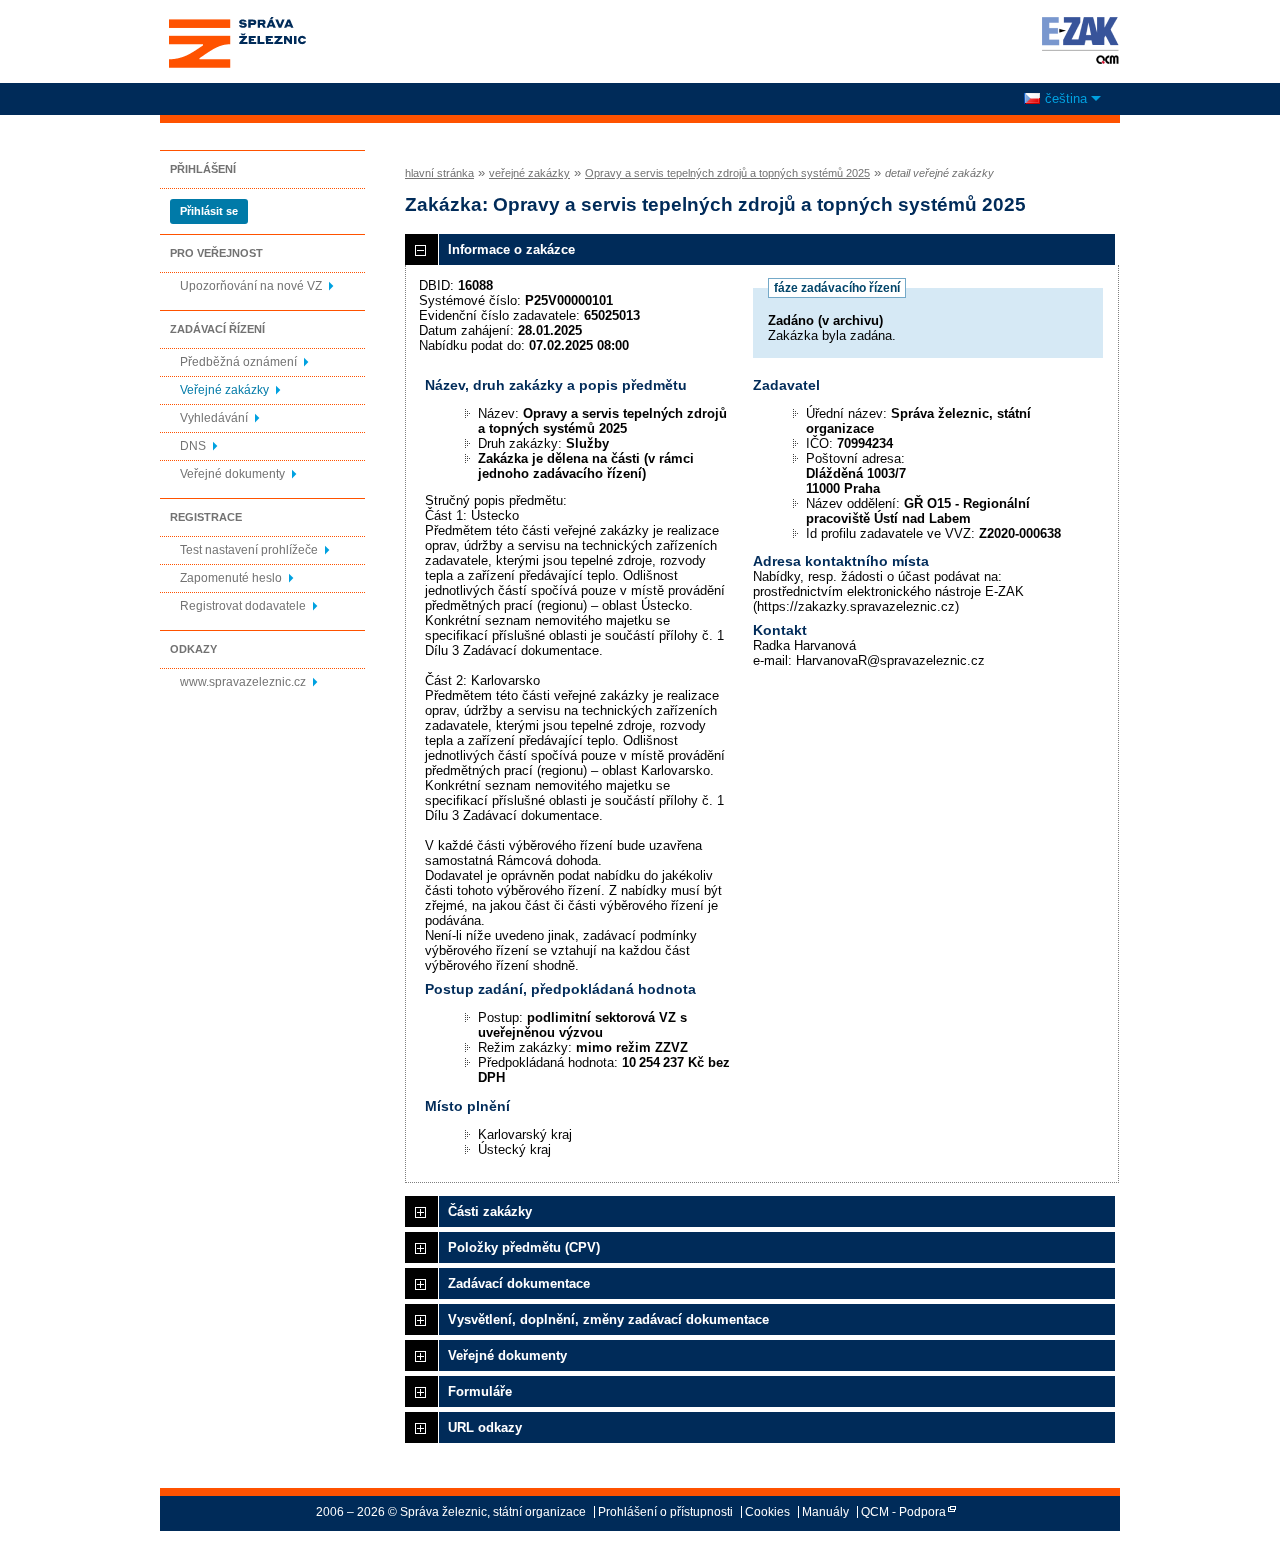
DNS (193, 446)
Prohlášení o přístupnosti (665, 1512)
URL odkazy (485, 1427)
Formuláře (480, 1391)
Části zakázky (490, 1211)
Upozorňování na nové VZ (251, 286)
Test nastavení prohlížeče (249, 550)
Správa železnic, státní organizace (236, 23)
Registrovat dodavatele (243, 606)
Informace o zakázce (511, 249)
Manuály (825, 1512)
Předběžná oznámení (238, 362)
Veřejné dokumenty (232, 474)
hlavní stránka (439, 173)
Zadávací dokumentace (519, 1283)
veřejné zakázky (529, 173)
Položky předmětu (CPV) (524, 1247)
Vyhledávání (214, 418)
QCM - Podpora (903, 1512)
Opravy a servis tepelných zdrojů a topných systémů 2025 (727, 173)
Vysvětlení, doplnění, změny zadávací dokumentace (608, 1319)
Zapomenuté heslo (231, 578)
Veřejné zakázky (224, 390)
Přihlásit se (209, 211)
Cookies (767, 1512)
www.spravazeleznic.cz (243, 682)
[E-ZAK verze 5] (1076, 40)
